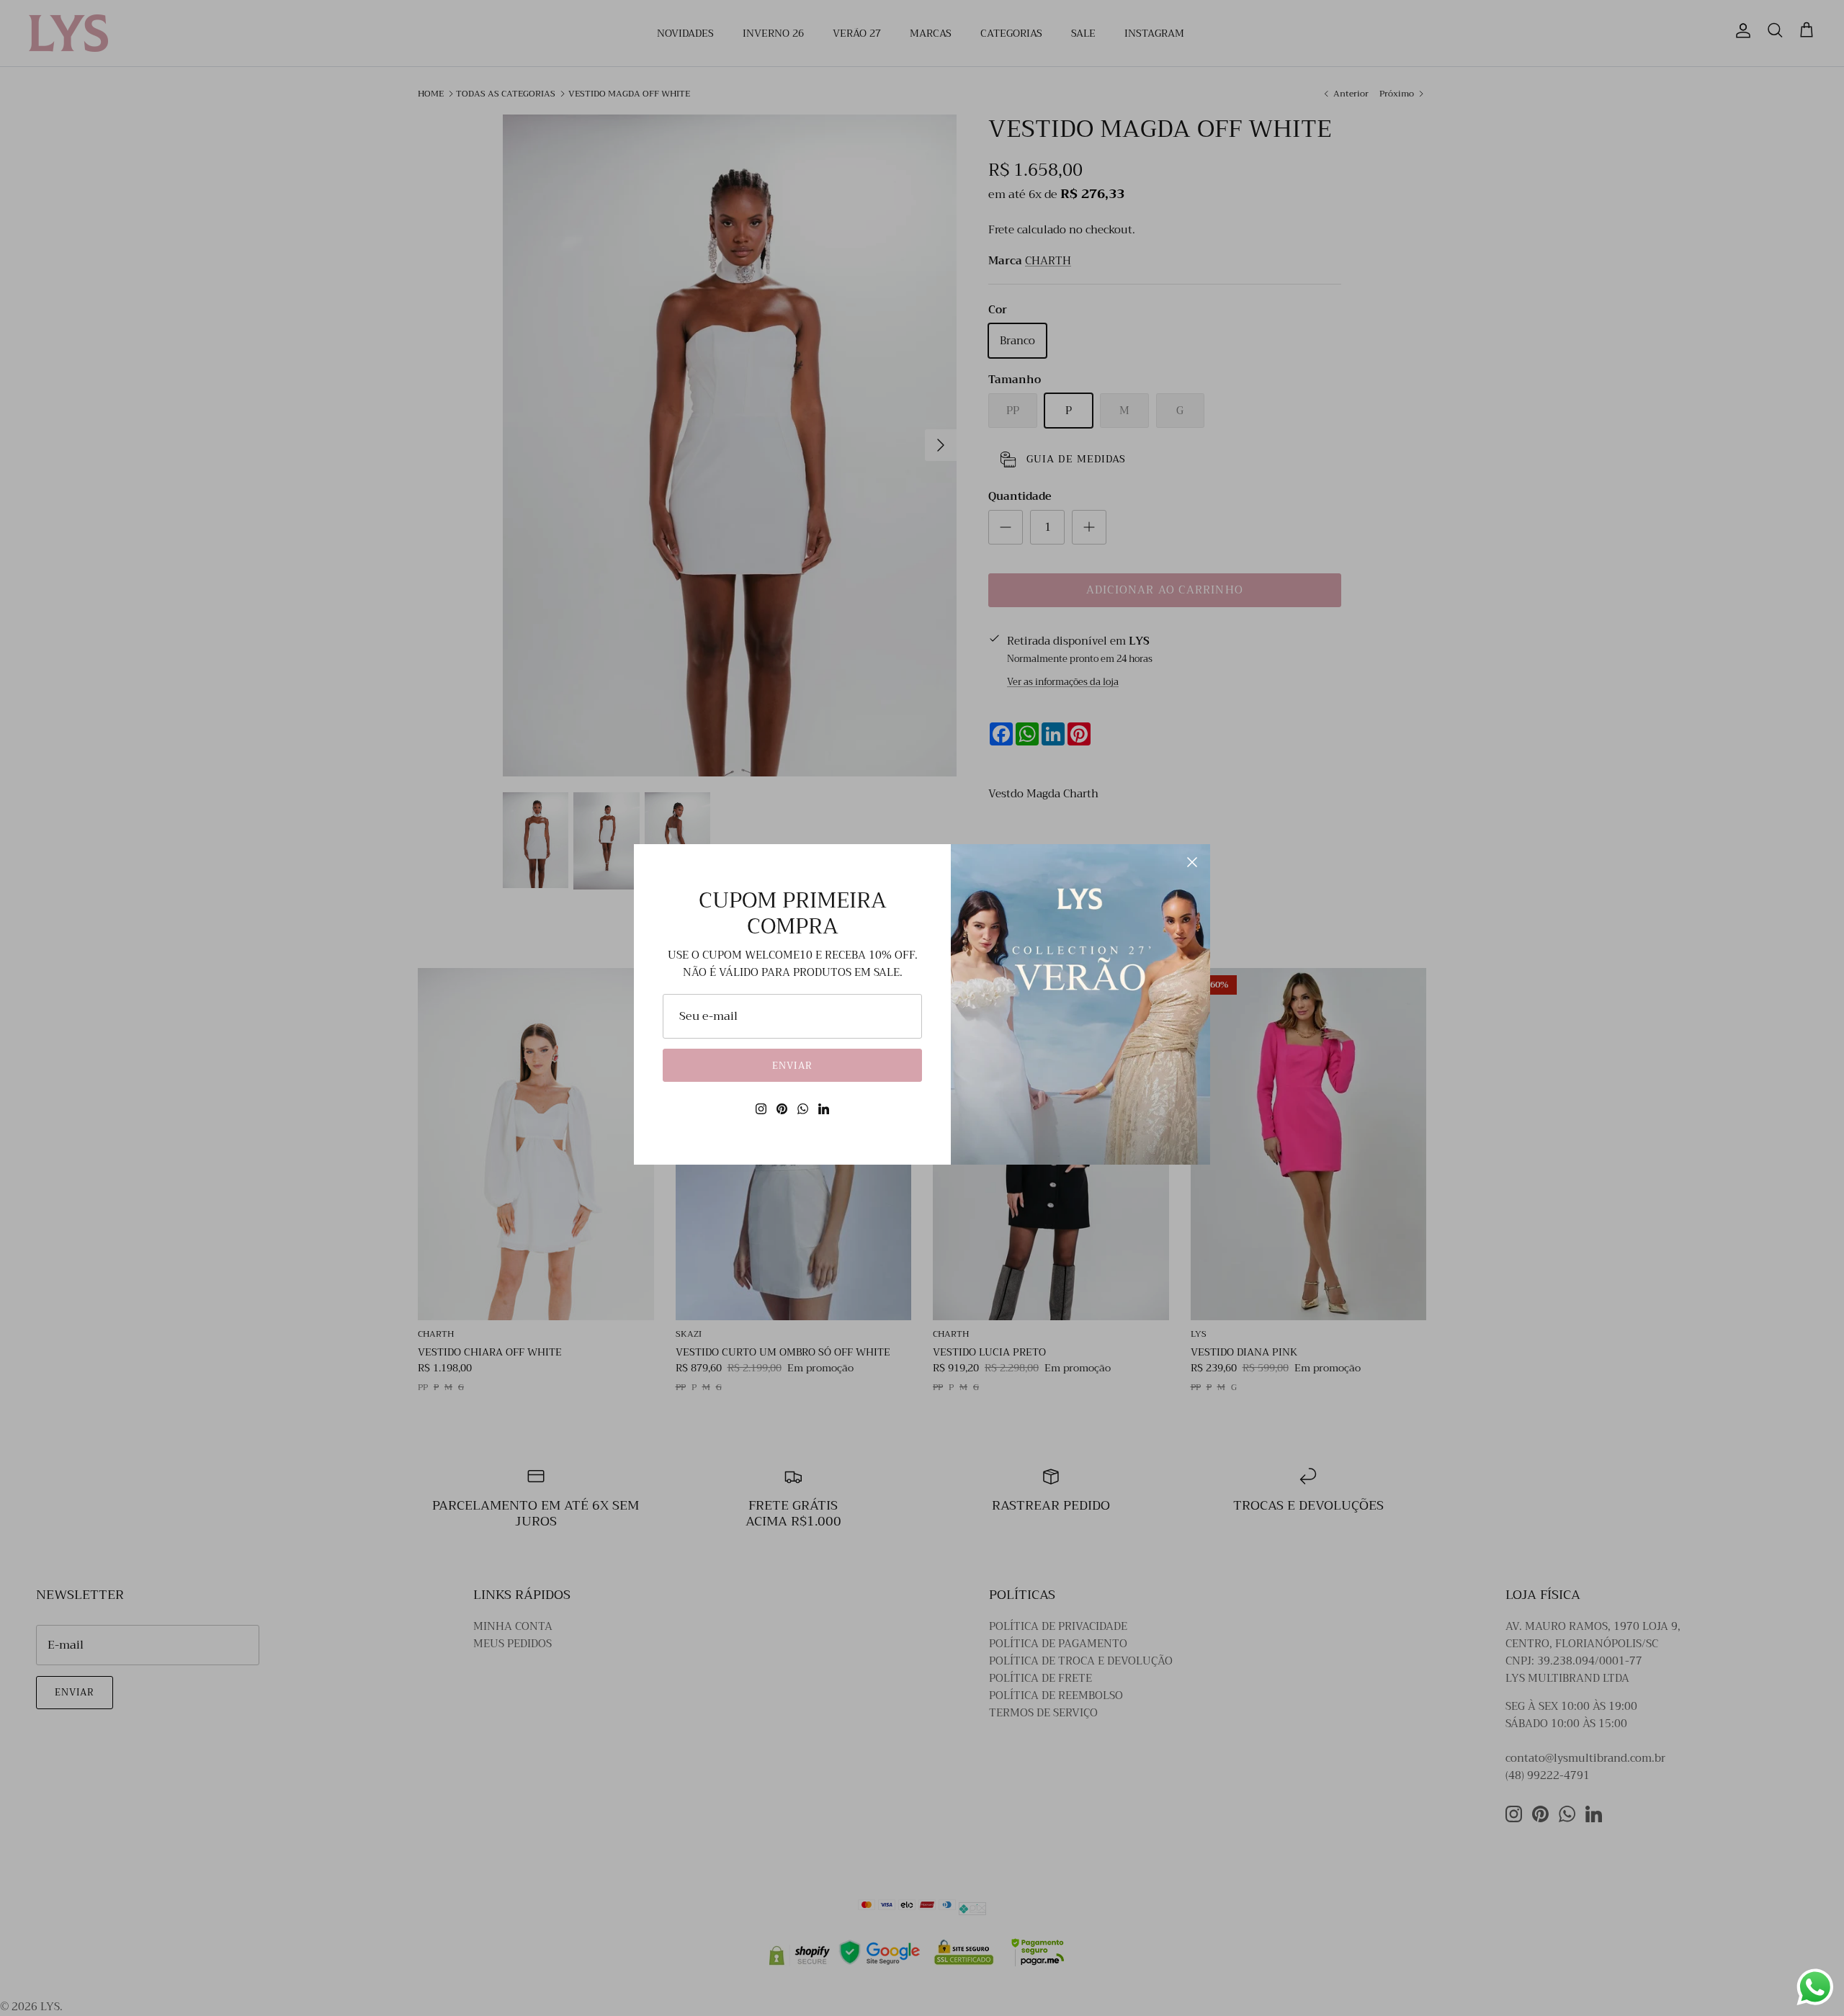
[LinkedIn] (824, 1109)
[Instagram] (761, 1109)
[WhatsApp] (803, 1109)
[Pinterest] (782, 1109)
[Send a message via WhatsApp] (1815, 1987)
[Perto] (1192, 862)
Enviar (792, 1066)
